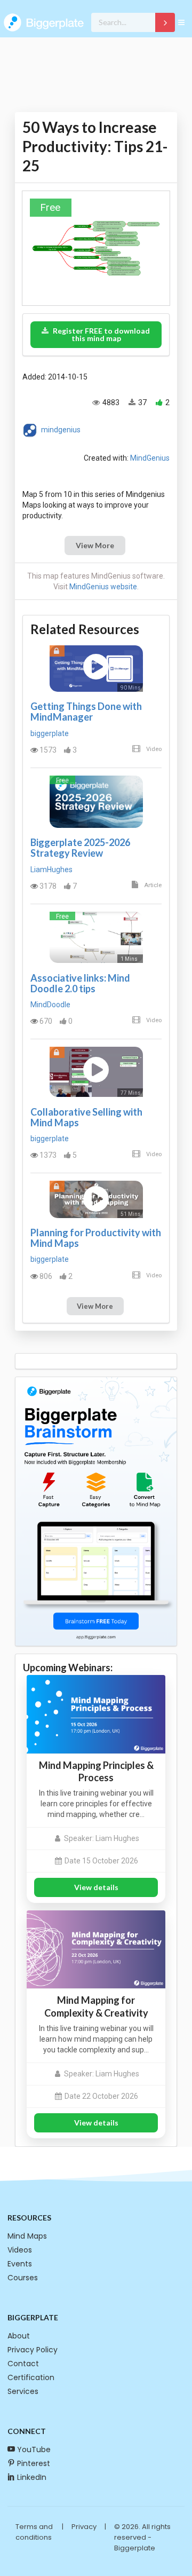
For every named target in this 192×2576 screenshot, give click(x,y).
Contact (23, 2364)
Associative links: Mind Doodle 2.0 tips (80, 983)
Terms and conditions (34, 2532)
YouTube (34, 2449)
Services (23, 2391)
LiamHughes (51, 870)
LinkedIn (32, 2477)
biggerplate (50, 733)
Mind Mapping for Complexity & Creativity (96, 2006)
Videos (20, 2250)
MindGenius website (103, 587)
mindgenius (61, 430)
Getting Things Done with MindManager (86, 712)
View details (96, 1887)
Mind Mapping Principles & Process (96, 1771)
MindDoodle (50, 1005)
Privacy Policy (33, 2350)
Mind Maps (27, 2236)
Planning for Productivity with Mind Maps (96, 1238)
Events (20, 2264)
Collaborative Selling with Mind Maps (86, 1117)
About (19, 2336)
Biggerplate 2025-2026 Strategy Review (80, 848)
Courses (23, 2278)
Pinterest (34, 2463)
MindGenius (150, 458)
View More (95, 545)
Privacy (84, 2527)
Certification (31, 2377)
